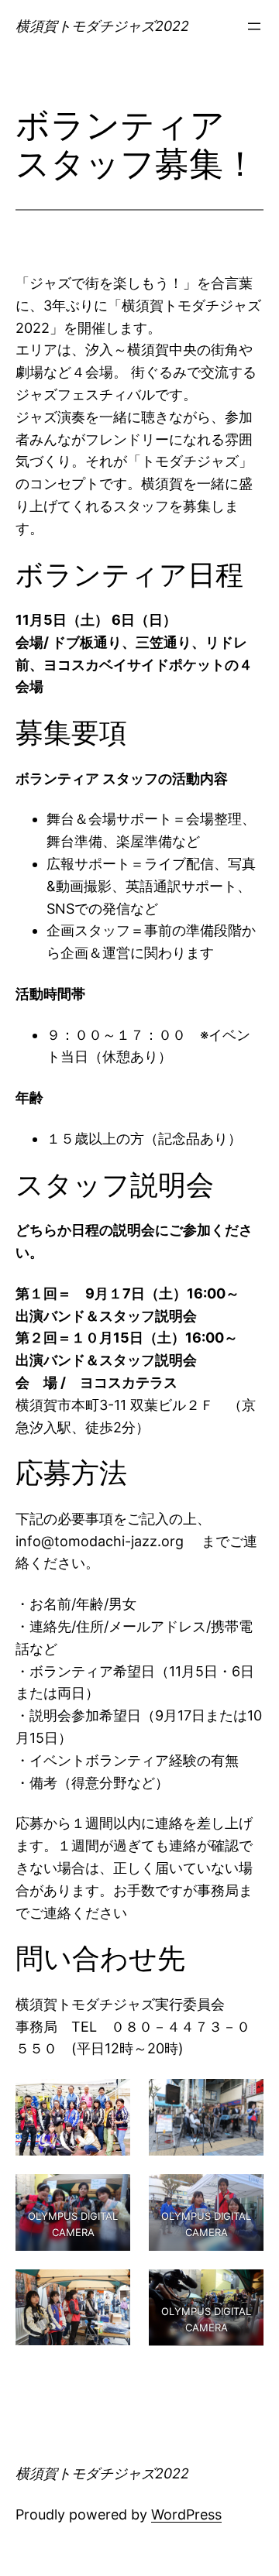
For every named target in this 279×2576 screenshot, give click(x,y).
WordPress (186, 2514)
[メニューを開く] (254, 26)
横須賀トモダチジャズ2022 (102, 26)
